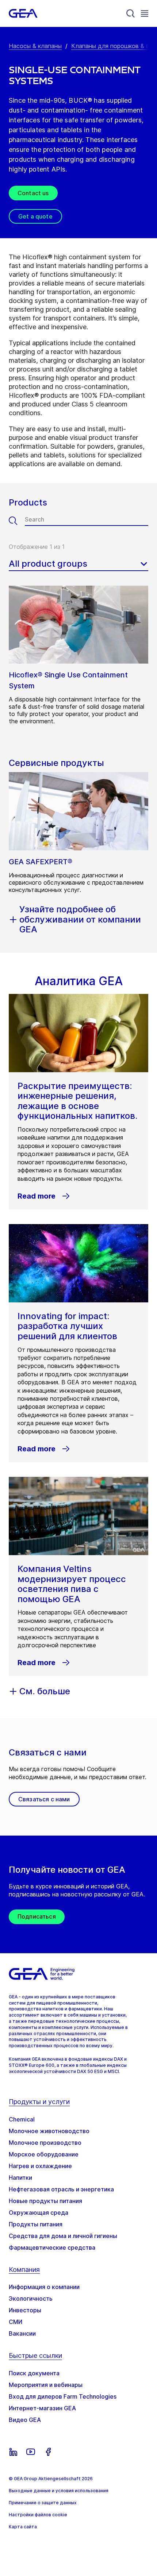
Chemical (22, 2119)
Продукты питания (36, 2224)
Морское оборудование (44, 2154)
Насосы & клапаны (35, 46)
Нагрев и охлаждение (40, 2166)
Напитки (20, 2178)
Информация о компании (44, 2287)
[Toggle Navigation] (145, 13)
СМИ (16, 2322)
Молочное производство (45, 2143)
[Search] (131, 13)
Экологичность (31, 2298)
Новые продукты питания (45, 2201)
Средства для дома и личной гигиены (63, 2236)
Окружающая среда (39, 2213)
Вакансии (22, 2333)
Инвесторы (25, 2310)
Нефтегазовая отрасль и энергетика (61, 2189)
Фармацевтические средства (52, 2247)
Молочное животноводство (49, 2131)
